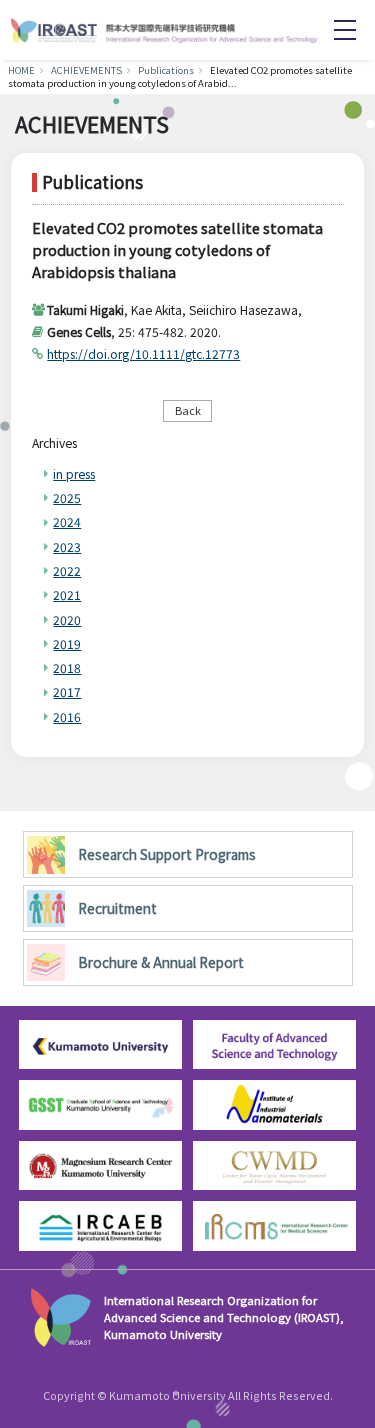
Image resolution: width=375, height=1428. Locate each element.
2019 (67, 643)
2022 (67, 570)
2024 (67, 521)
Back (188, 410)
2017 (67, 691)
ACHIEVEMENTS (86, 70)
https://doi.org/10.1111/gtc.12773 (143, 353)
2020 (67, 619)
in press (74, 473)
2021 (67, 594)
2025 (67, 497)
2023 (67, 546)
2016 (67, 716)
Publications (166, 70)
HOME (21, 70)
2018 (67, 667)
